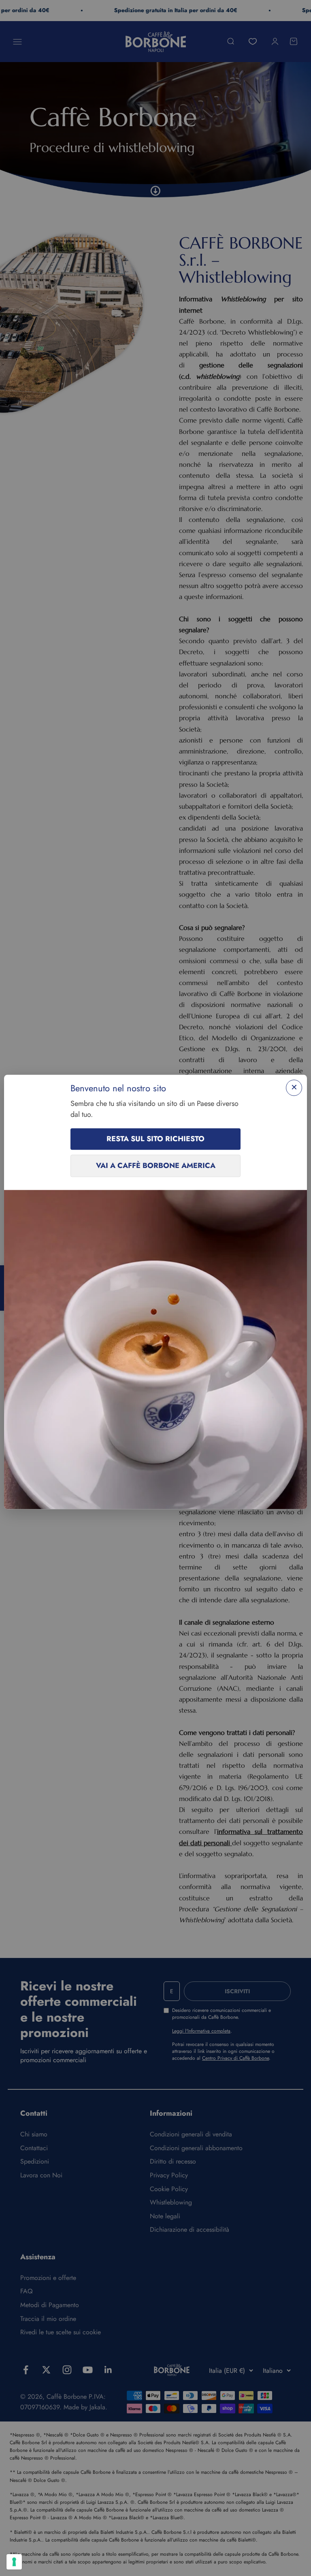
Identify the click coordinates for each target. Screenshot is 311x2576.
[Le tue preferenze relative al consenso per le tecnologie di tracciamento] (14, 2562)
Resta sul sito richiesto (155, 1139)
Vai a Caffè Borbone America (156, 1166)
